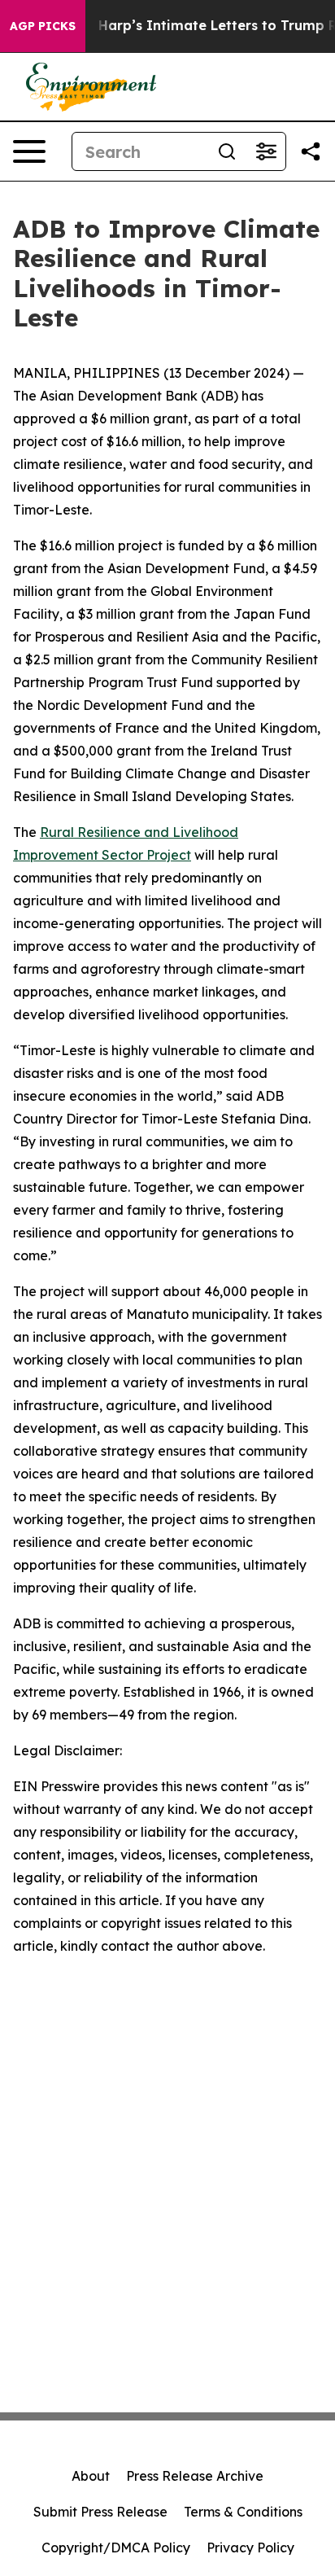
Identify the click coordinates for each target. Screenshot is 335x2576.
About (91, 2476)
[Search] (227, 151)
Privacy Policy (250, 2548)
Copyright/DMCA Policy (116, 2548)
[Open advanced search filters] (266, 151)
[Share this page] (311, 151)
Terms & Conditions (243, 2512)
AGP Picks (43, 26)
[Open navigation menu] (29, 151)
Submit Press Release (100, 2512)
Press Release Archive (195, 2476)
